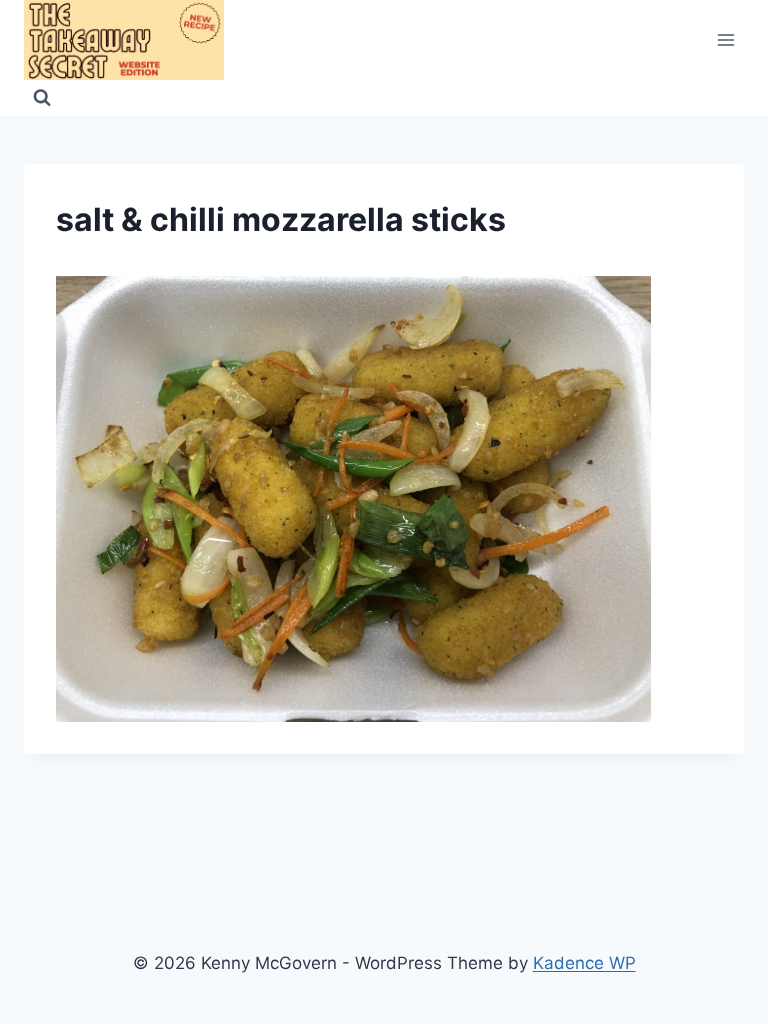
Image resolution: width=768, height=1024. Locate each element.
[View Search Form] (42, 98)
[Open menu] (725, 39)
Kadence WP (584, 963)
